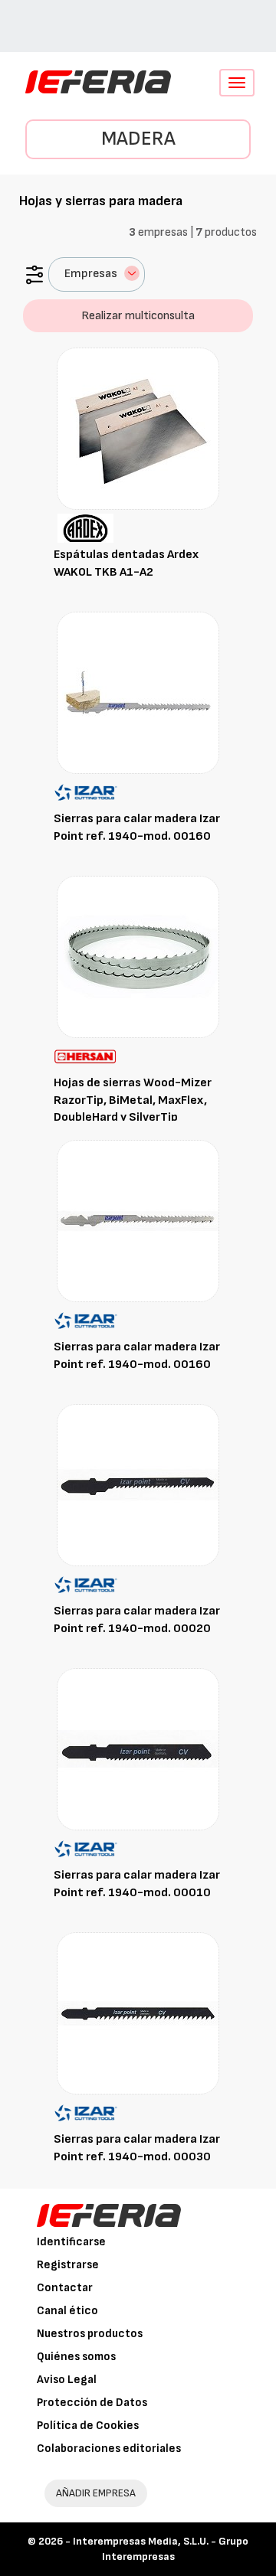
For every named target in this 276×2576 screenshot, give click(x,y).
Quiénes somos (76, 2357)
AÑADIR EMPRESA (96, 2493)
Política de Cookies (88, 2426)
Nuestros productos (90, 2334)
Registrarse (68, 2265)
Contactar (65, 2288)
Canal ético (67, 2311)
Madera (138, 139)
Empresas (91, 274)
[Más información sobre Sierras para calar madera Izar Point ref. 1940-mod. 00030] (138, 2013)
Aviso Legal (67, 2380)
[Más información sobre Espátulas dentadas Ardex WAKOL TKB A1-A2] (138, 428)
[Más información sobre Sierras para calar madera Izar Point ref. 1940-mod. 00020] (138, 1485)
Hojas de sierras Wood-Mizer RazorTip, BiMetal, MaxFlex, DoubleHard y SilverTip (133, 1100)
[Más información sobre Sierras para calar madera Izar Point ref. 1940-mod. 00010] (138, 1749)
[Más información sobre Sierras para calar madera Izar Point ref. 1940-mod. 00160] (138, 692)
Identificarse (71, 2242)
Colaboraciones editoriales (109, 2449)
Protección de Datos (92, 2403)
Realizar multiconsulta (138, 316)
